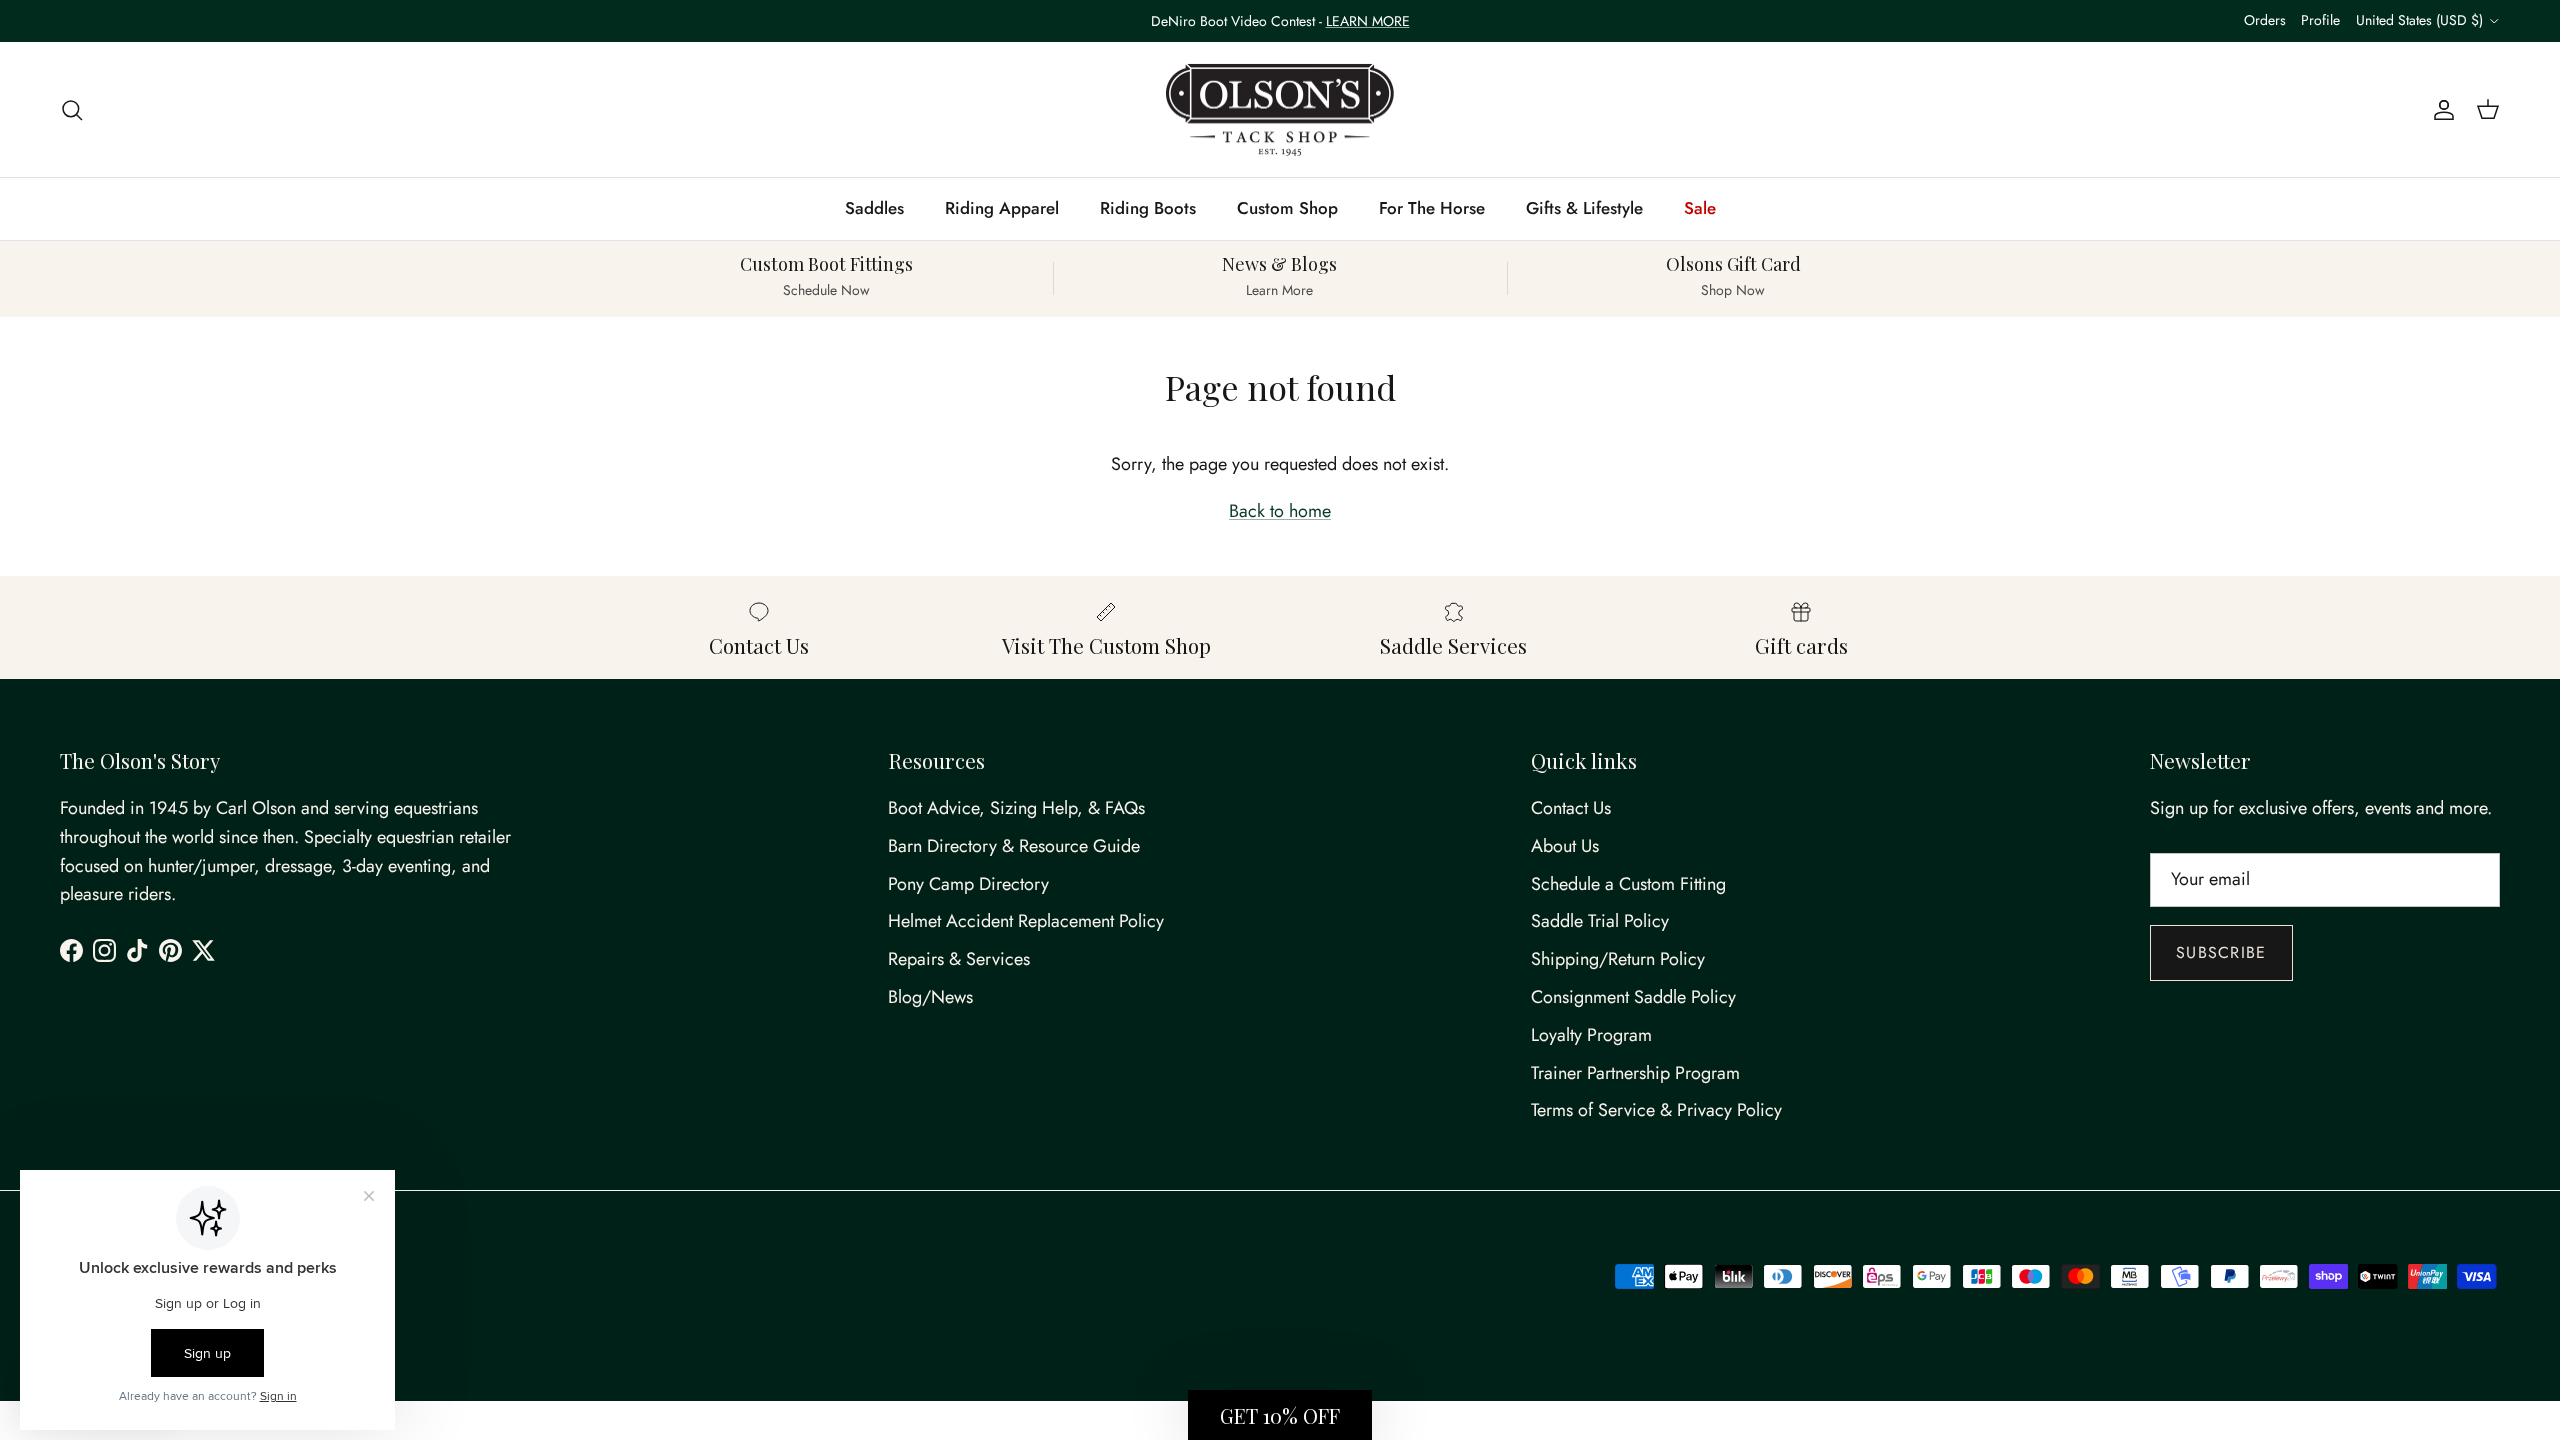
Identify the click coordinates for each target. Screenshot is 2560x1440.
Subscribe (2221, 952)
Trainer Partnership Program (1635, 1073)
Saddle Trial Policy (1600, 921)
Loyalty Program (1591, 1035)
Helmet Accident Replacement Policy (1026, 921)
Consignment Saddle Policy (1633, 997)
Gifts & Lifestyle (1584, 208)
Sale (1700, 208)
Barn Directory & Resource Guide (1014, 846)
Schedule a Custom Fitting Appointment (1280, 29)
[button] (1280, 1415)
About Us (1565, 846)
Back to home (1280, 511)
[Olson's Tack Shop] (1280, 110)
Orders (2265, 20)
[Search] (72, 109)
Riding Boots (1148, 208)
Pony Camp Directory (968, 884)
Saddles (874, 208)
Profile (2320, 20)
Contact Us (1571, 808)
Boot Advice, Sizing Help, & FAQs (1016, 808)
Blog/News (930, 997)
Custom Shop (1287, 208)
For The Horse (1432, 208)
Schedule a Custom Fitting (1628, 884)
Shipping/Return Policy (1618, 959)
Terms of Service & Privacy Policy (1656, 1110)
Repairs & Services (959, 959)
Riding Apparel (1002, 208)
